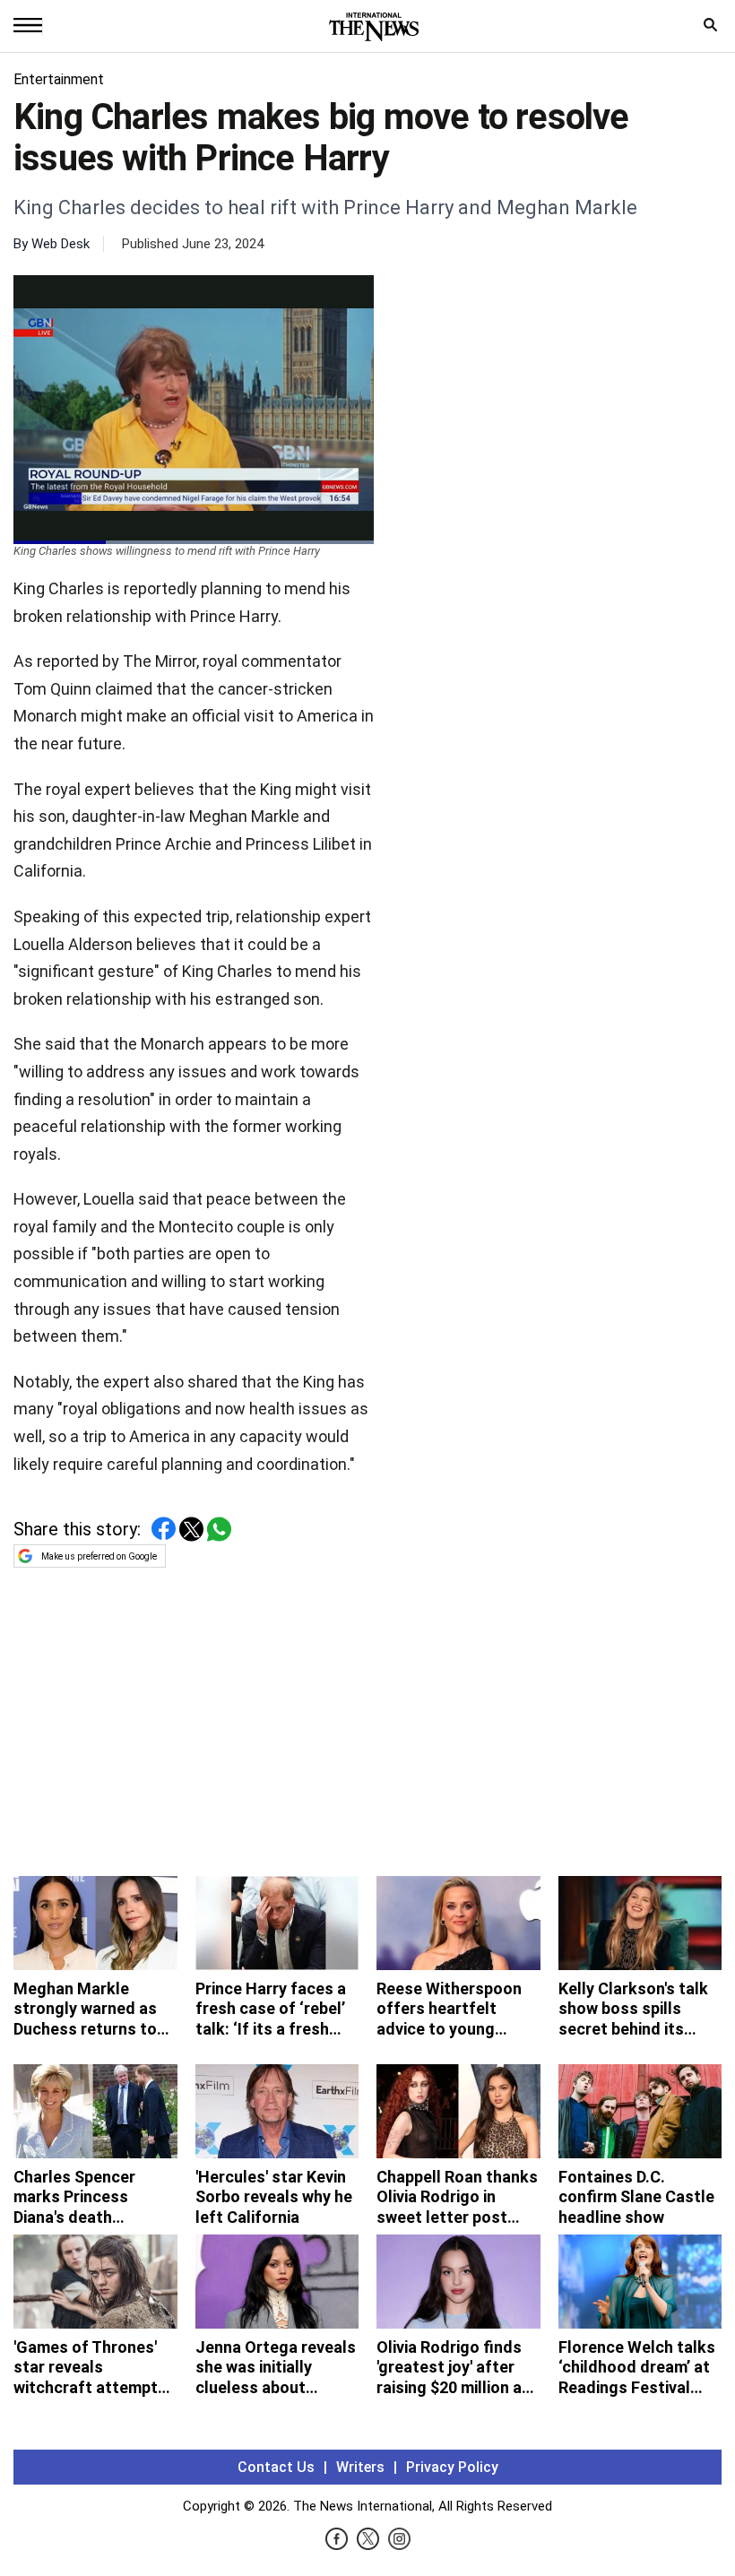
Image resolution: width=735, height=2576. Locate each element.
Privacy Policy (452, 2467)
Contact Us (276, 2467)
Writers (360, 2467)
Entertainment (59, 79)
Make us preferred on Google (99, 1556)
